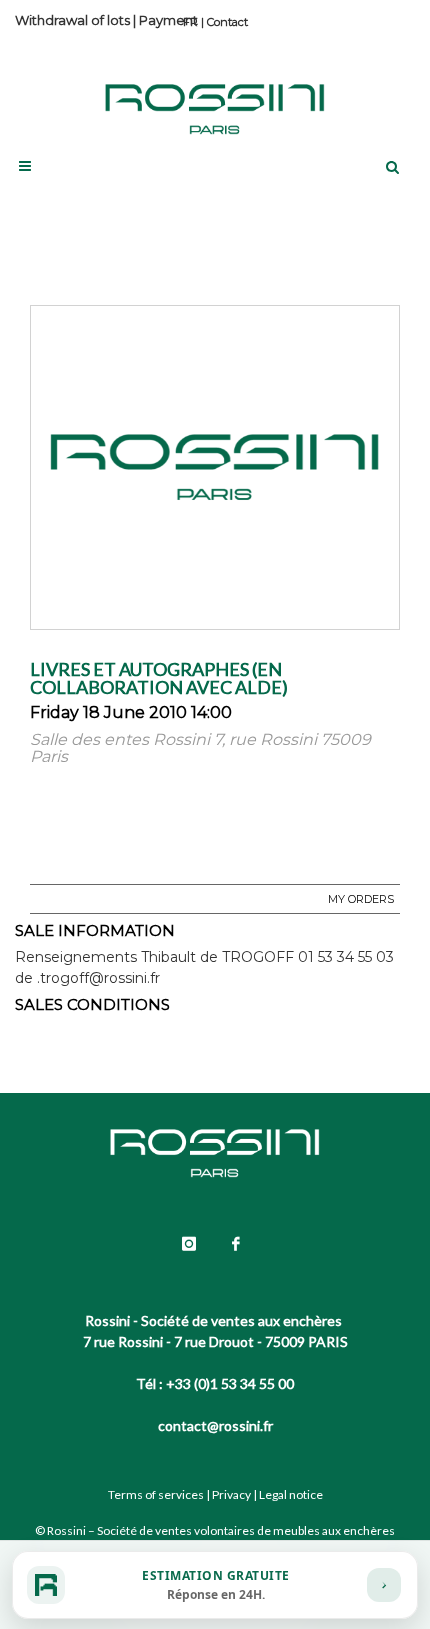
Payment (168, 20)
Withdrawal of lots (72, 20)
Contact (227, 22)
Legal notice (291, 1494)
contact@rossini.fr (215, 1425)
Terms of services (156, 1494)
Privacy (231, 1494)
